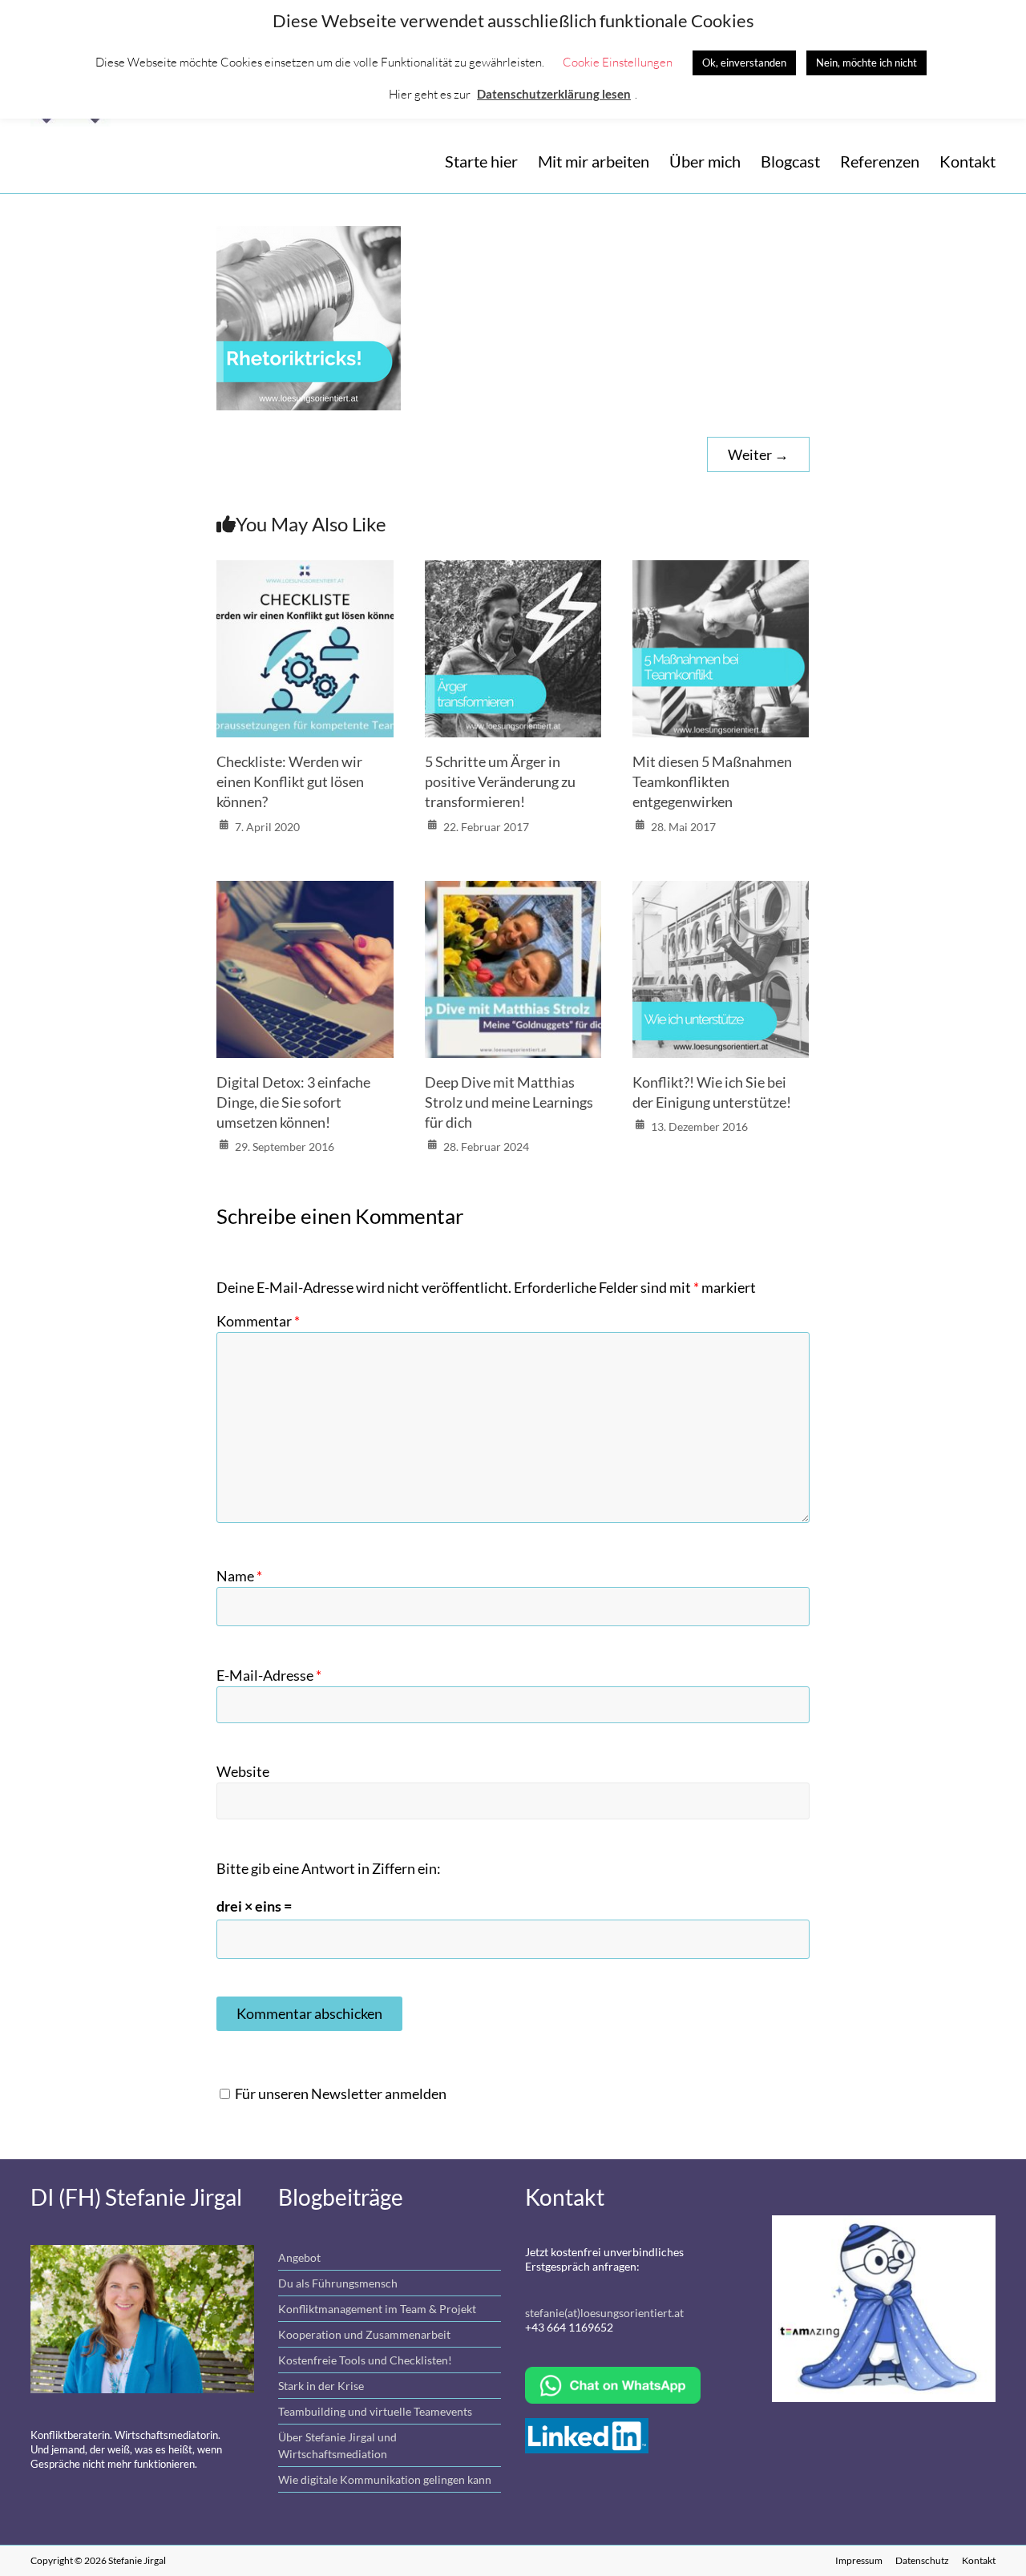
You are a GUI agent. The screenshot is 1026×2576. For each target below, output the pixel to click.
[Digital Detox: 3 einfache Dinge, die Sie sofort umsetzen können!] (305, 894)
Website (243, 1771)
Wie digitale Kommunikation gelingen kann (385, 2479)
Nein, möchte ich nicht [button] (866, 63)
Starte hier (481, 161)
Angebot (299, 2257)
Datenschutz (922, 2560)
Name (239, 1576)
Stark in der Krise (321, 2386)
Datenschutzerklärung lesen (554, 94)
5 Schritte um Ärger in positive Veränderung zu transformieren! (500, 781)
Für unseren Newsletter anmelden (341, 2094)
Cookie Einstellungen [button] (618, 62)
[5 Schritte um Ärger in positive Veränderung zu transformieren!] (513, 573)
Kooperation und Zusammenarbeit (364, 2334)
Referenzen (880, 161)
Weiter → (758, 454)
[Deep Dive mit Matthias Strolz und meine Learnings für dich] (513, 894)
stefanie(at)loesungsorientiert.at (604, 2313)
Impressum (859, 2560)
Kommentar (258, 1321)
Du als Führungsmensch (338, 2283)
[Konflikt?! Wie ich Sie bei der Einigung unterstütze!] (721, 894)
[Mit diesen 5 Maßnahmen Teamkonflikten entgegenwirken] (721, 573)
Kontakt (967, 161)
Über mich (705, 161)
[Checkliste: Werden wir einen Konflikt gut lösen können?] (305, 573)
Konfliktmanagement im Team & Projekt (377, 2309)
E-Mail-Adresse (269, 1675)
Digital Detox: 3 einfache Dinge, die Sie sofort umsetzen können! (293, 1102)
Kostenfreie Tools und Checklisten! (365, 2360)
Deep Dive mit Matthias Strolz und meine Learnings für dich (509, 1102)
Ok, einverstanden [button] (744, 63)
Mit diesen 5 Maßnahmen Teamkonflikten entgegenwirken (712, 781)
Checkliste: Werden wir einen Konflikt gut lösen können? (290, 781)
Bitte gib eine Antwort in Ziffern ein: (329, 1868)
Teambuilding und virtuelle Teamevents (375, 2411)
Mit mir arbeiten (594, 161)
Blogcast (790, 161)
